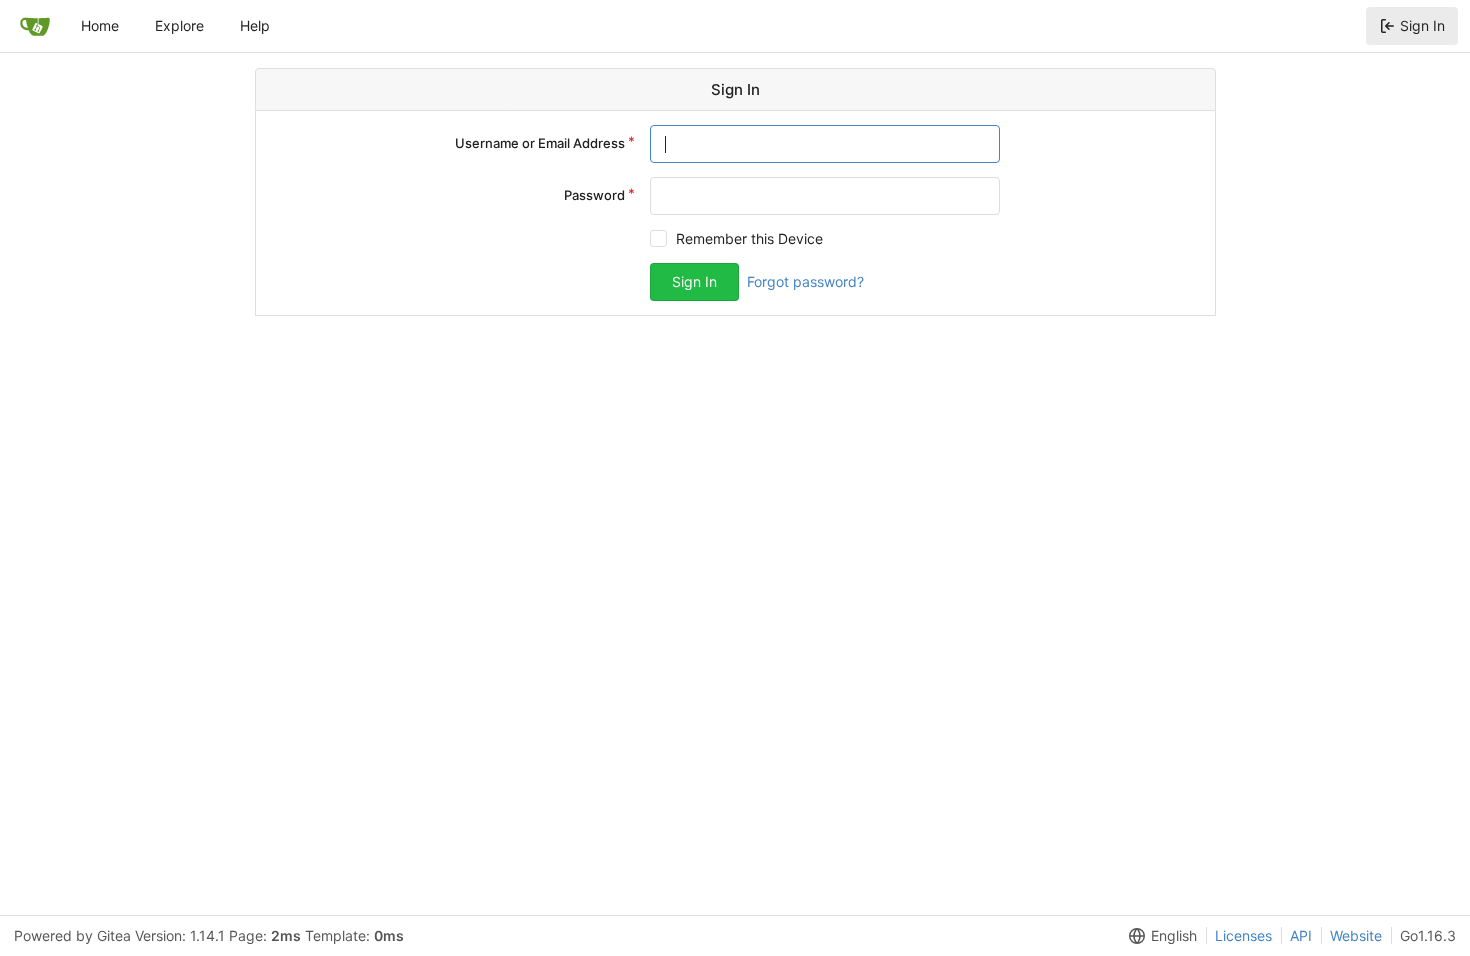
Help (255, 25)
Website (1356, 935)
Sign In (1422, 25)
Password (594, 195)
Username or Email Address (540, 143)
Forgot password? (805, 281)
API (1301, 935)
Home (100, 25)
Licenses (1243, 935)
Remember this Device (749, 238)
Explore (179, 25)
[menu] (1159, 936)
